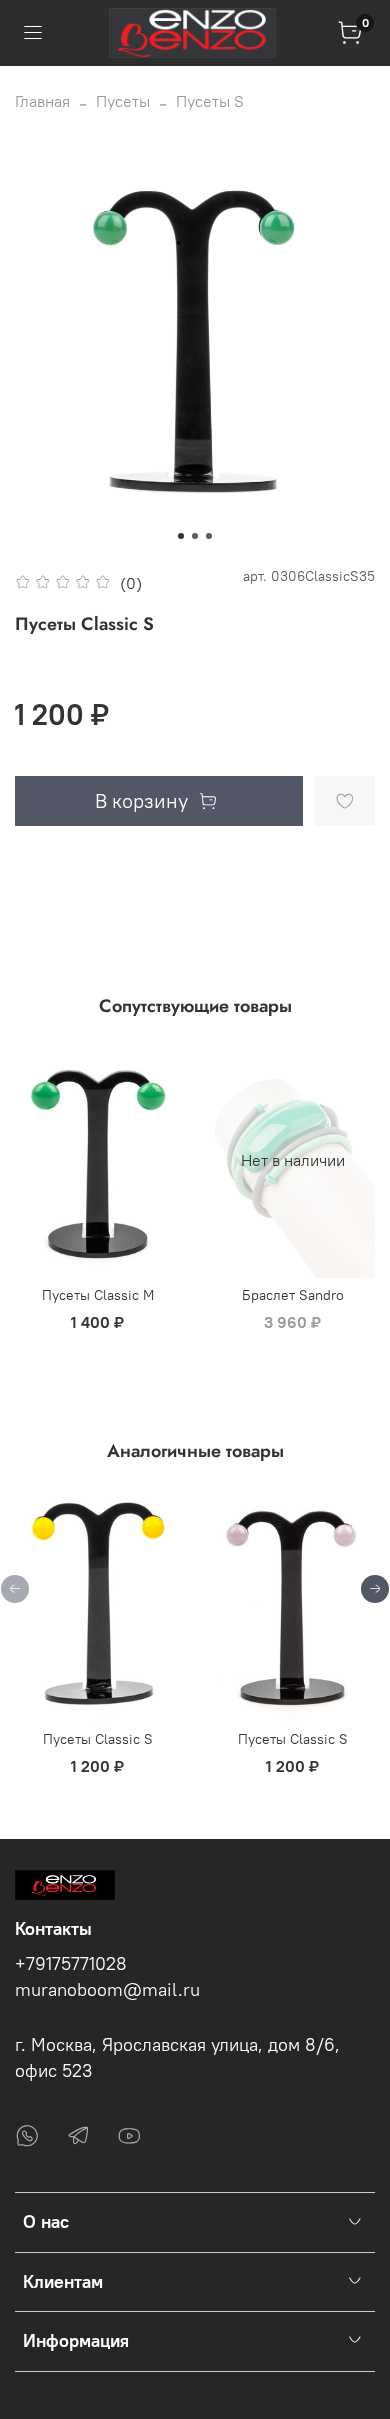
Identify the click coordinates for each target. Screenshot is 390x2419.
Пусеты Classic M (98, 1294)
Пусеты (123, 101)
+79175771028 (71, 1964)
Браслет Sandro (293, 1294)
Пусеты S (210, 101)
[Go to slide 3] (209, 536)
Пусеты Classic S (98, 1739)
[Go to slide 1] (181, 536)
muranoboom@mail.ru (107, 1990)
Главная (42, 101)
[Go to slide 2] (195, 536)
